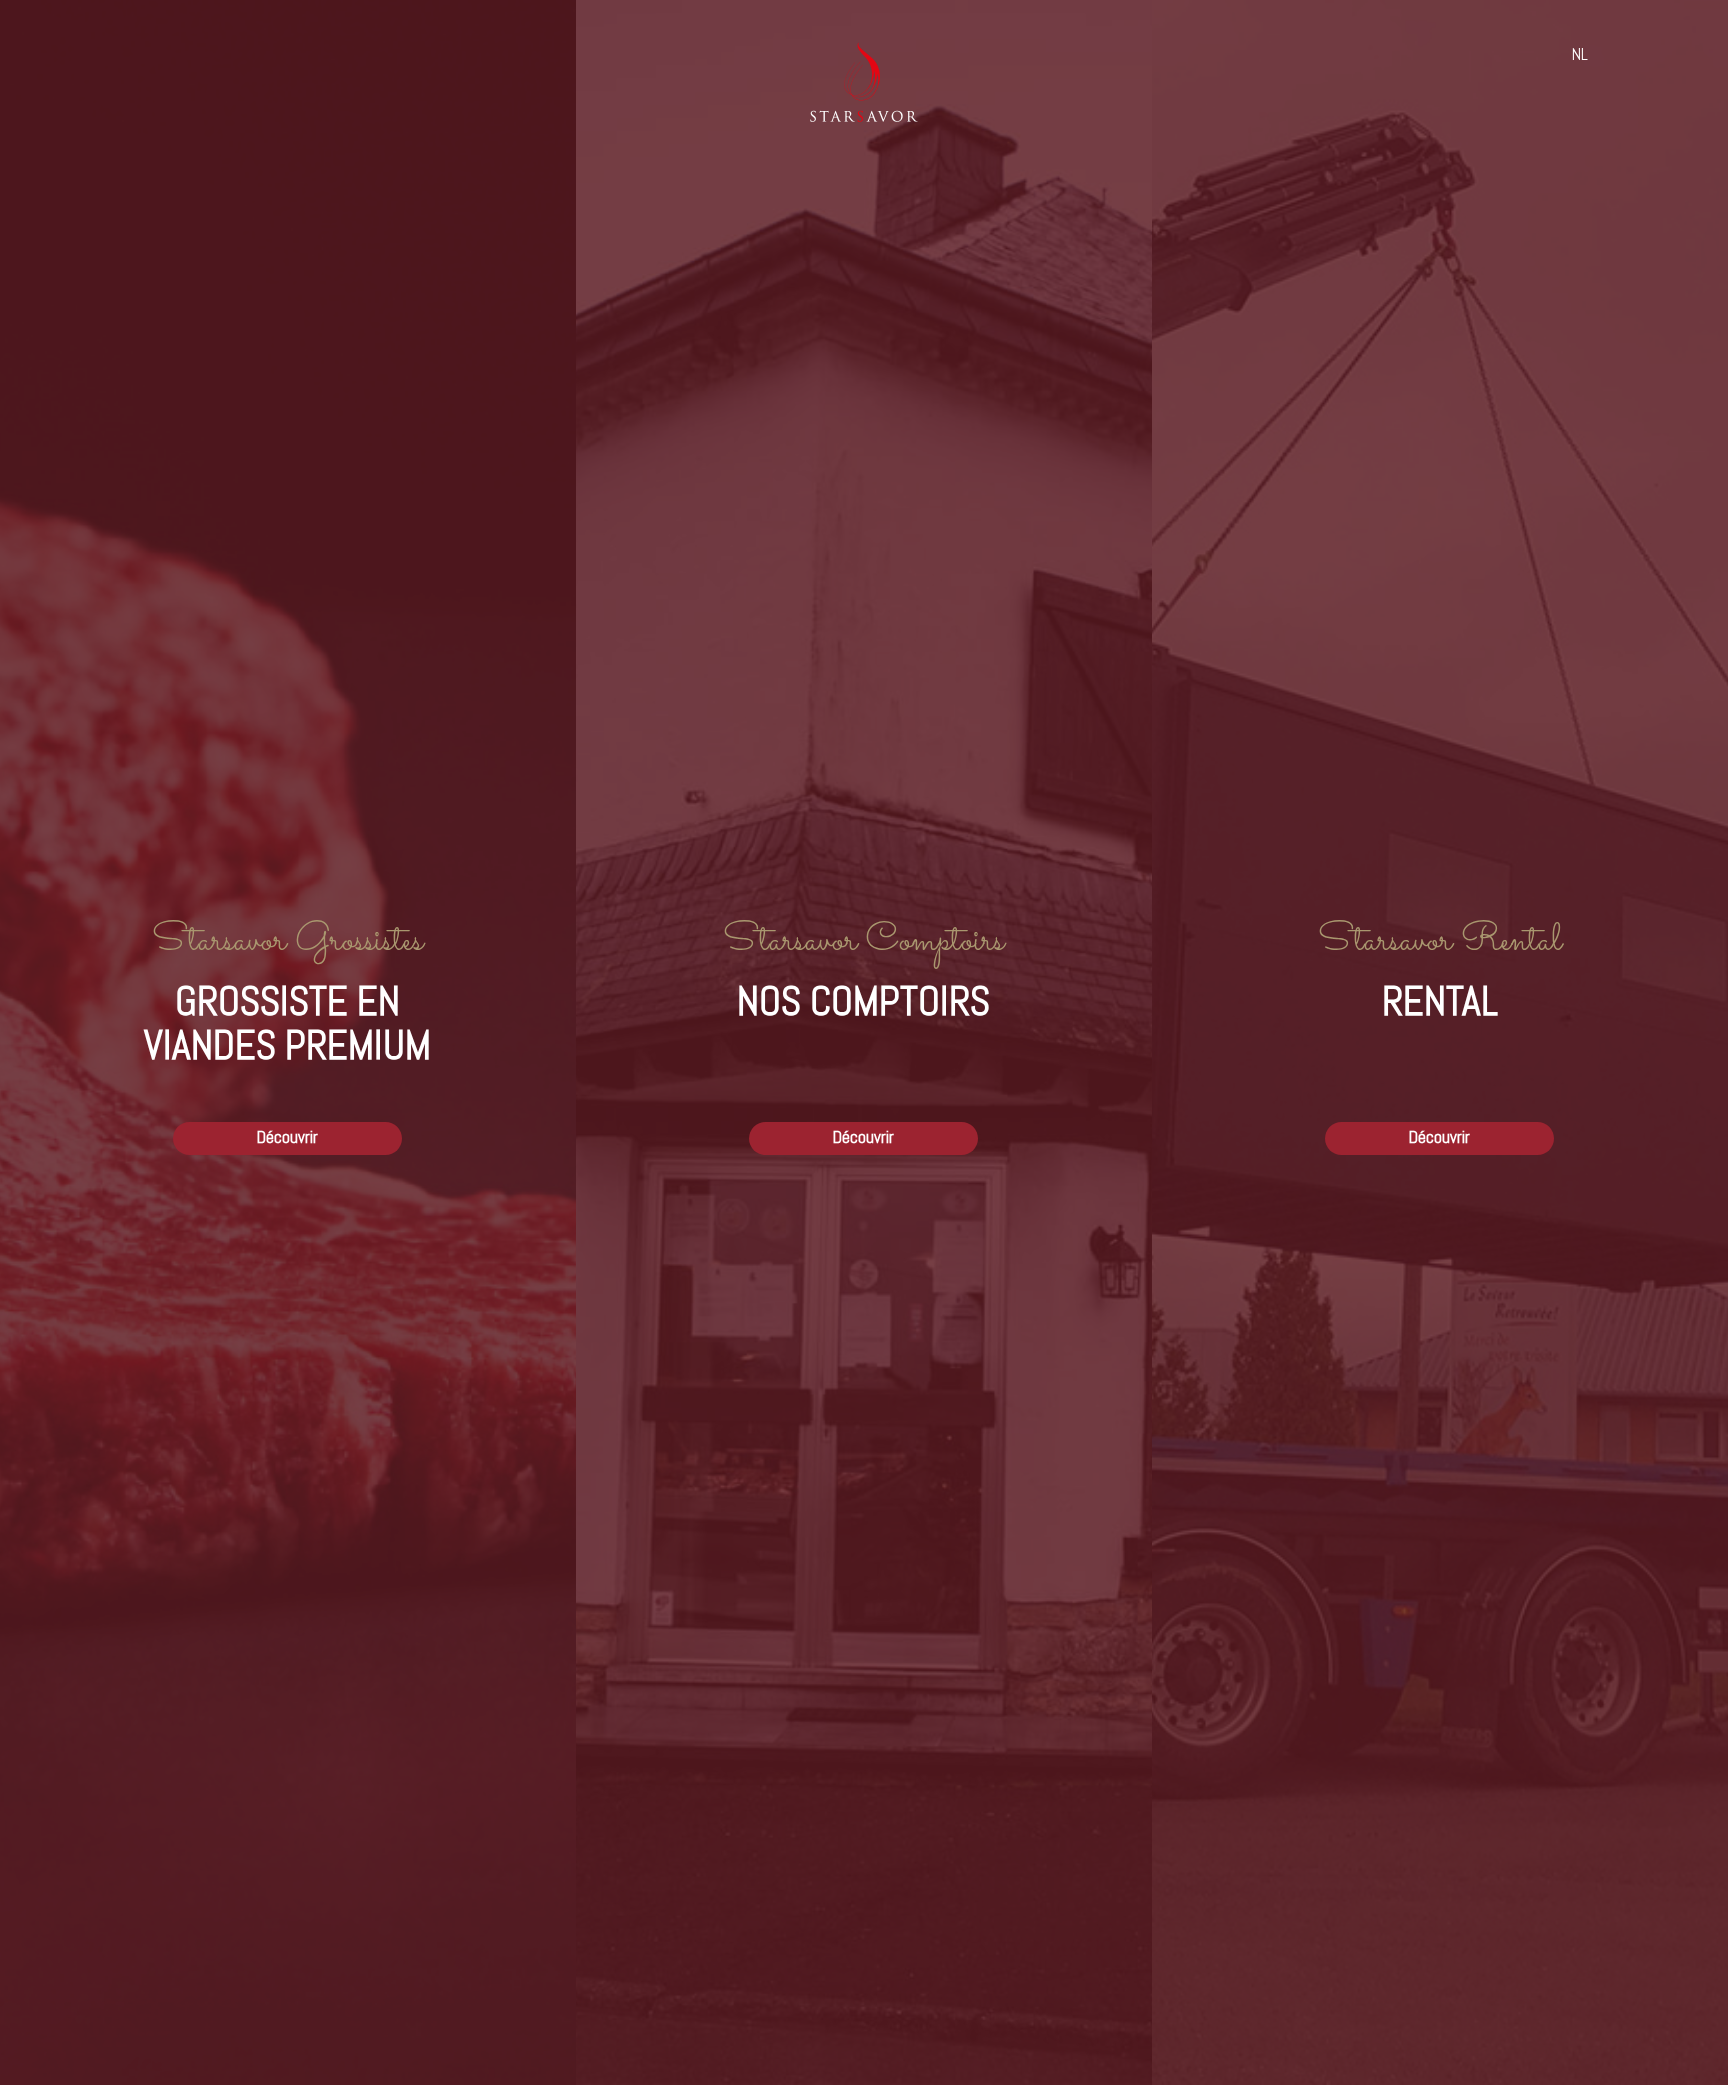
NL (1580, 54)
